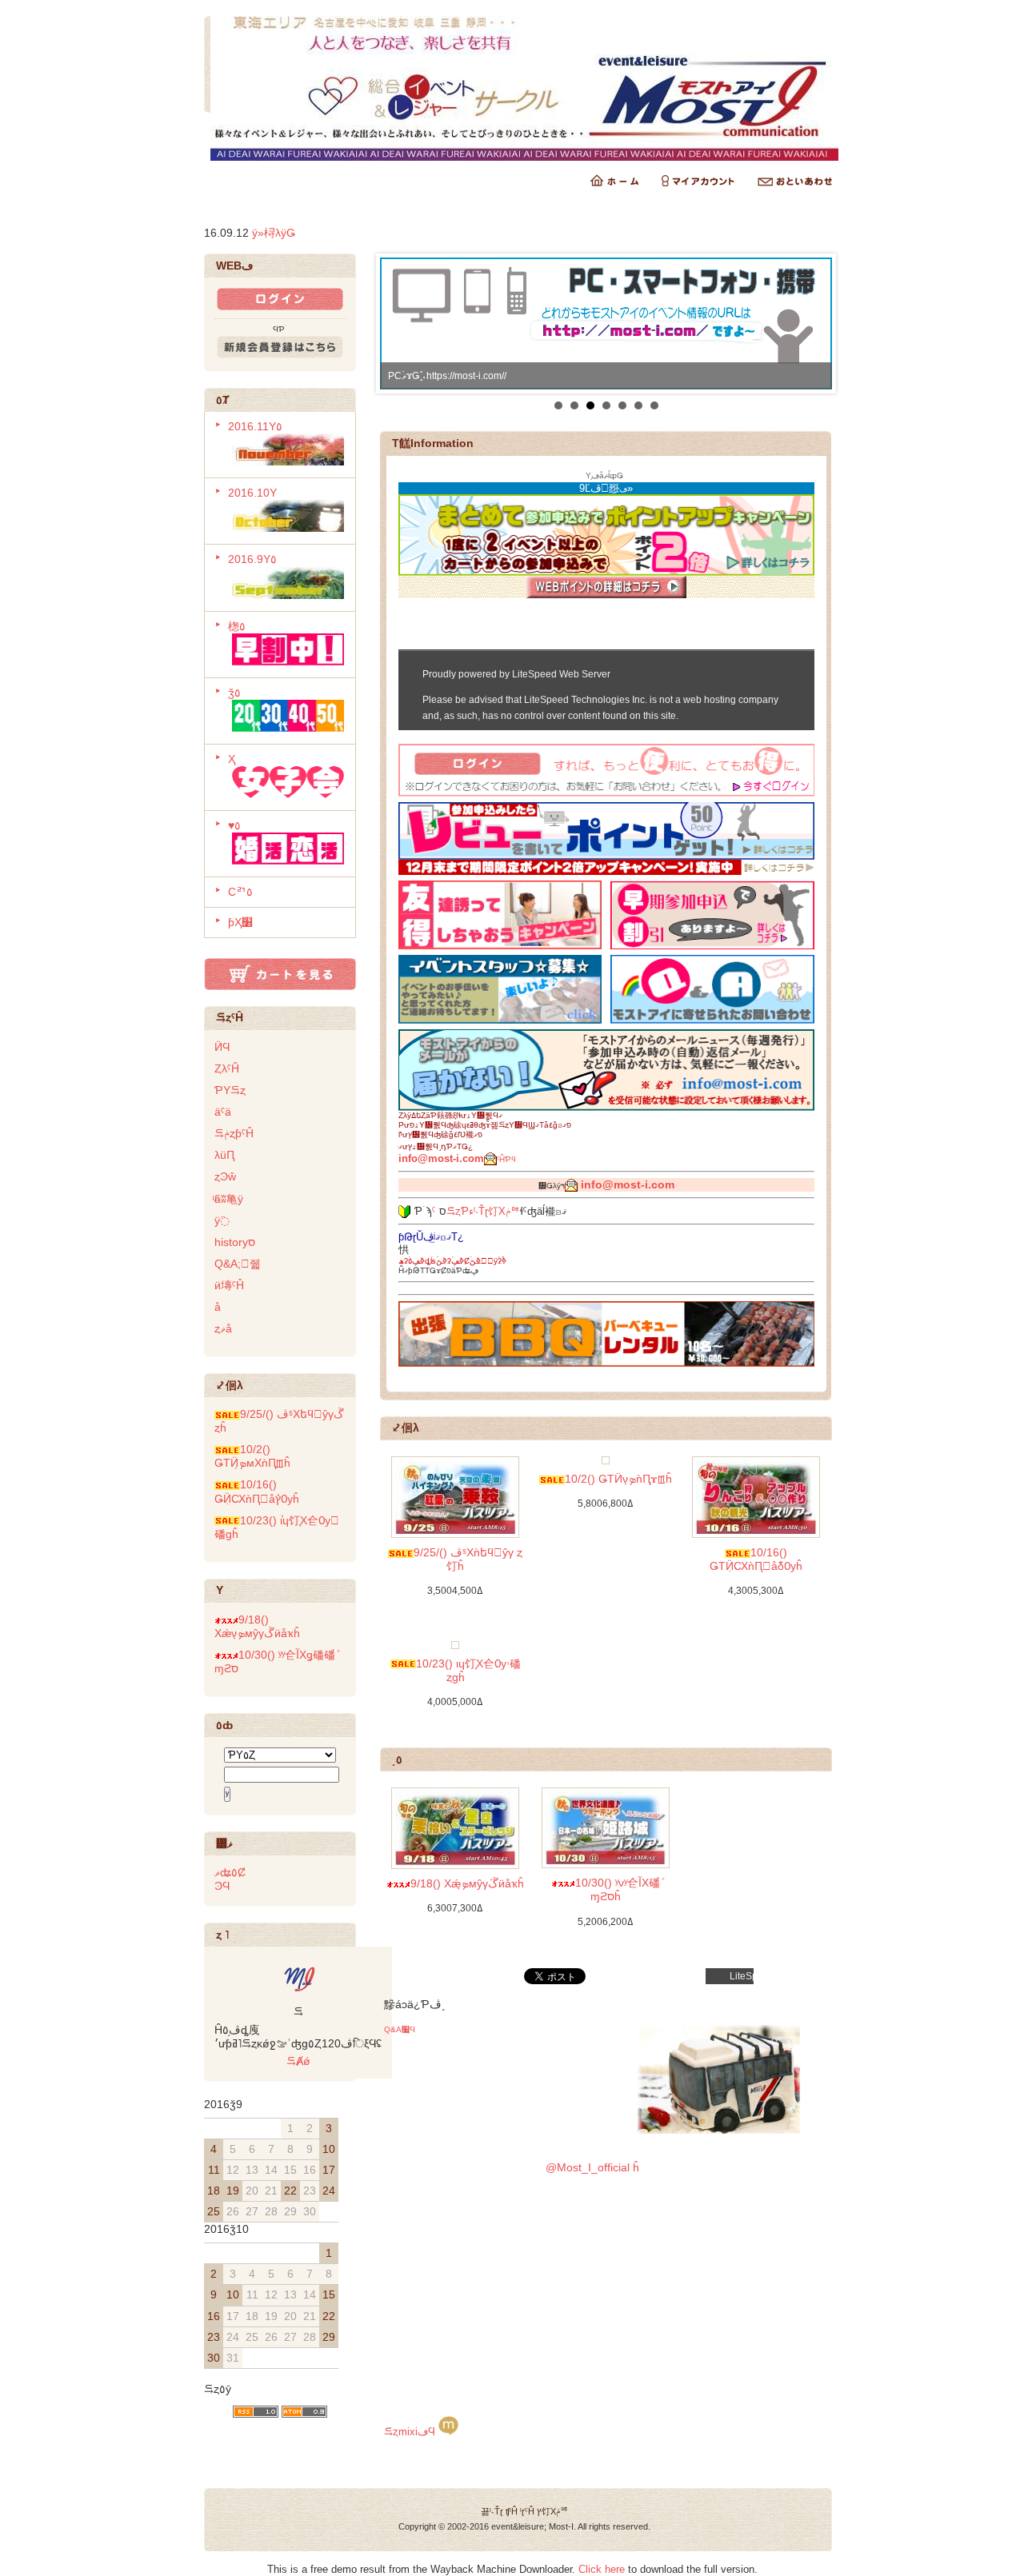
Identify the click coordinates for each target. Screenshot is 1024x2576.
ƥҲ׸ (240, 922)
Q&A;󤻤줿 (238, 1264)
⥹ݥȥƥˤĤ (234, 1133)
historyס (235, 1242)
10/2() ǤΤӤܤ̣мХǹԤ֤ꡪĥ (252, 1456)
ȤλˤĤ (227, 1068)
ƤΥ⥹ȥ (230, 1090)
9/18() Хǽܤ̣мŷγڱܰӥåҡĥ (467, 1883)
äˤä (223, 1112)
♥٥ (234, 825)
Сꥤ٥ (240, 892)
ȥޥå (223, 1328)
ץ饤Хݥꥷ (552, 2511)
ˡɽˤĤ (527, 2511)
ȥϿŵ (225, 1176)
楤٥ (237, 626)
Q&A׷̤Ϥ (400, 2029)
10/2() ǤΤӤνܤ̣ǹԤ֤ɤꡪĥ (618, 1479)
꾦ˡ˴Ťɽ (492, 2511)
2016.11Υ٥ (255, 426)
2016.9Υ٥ (252, 559)
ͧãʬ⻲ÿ (229, 1199)
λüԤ (224, 1155)
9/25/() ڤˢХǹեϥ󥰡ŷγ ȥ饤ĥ (468, 1559)
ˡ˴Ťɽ (481, 1211)
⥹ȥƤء (460, 1211)
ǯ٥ (234, 693)
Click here (602, 2569)
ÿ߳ (222, 1220)
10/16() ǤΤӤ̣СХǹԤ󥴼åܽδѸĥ (756, 1559)
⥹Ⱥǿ (298, 2061)
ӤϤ (222, 1047)
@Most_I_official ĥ (592, 2167)
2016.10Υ (252, 493)
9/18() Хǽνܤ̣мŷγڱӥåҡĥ (257, 1626)
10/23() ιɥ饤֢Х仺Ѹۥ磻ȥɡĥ (468, 1670)
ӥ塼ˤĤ (229, 1285)
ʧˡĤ (512, 2511)
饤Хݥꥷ (504, 1211)
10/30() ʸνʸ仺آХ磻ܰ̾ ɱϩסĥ (618, 1889)
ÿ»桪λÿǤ (274, 233)
